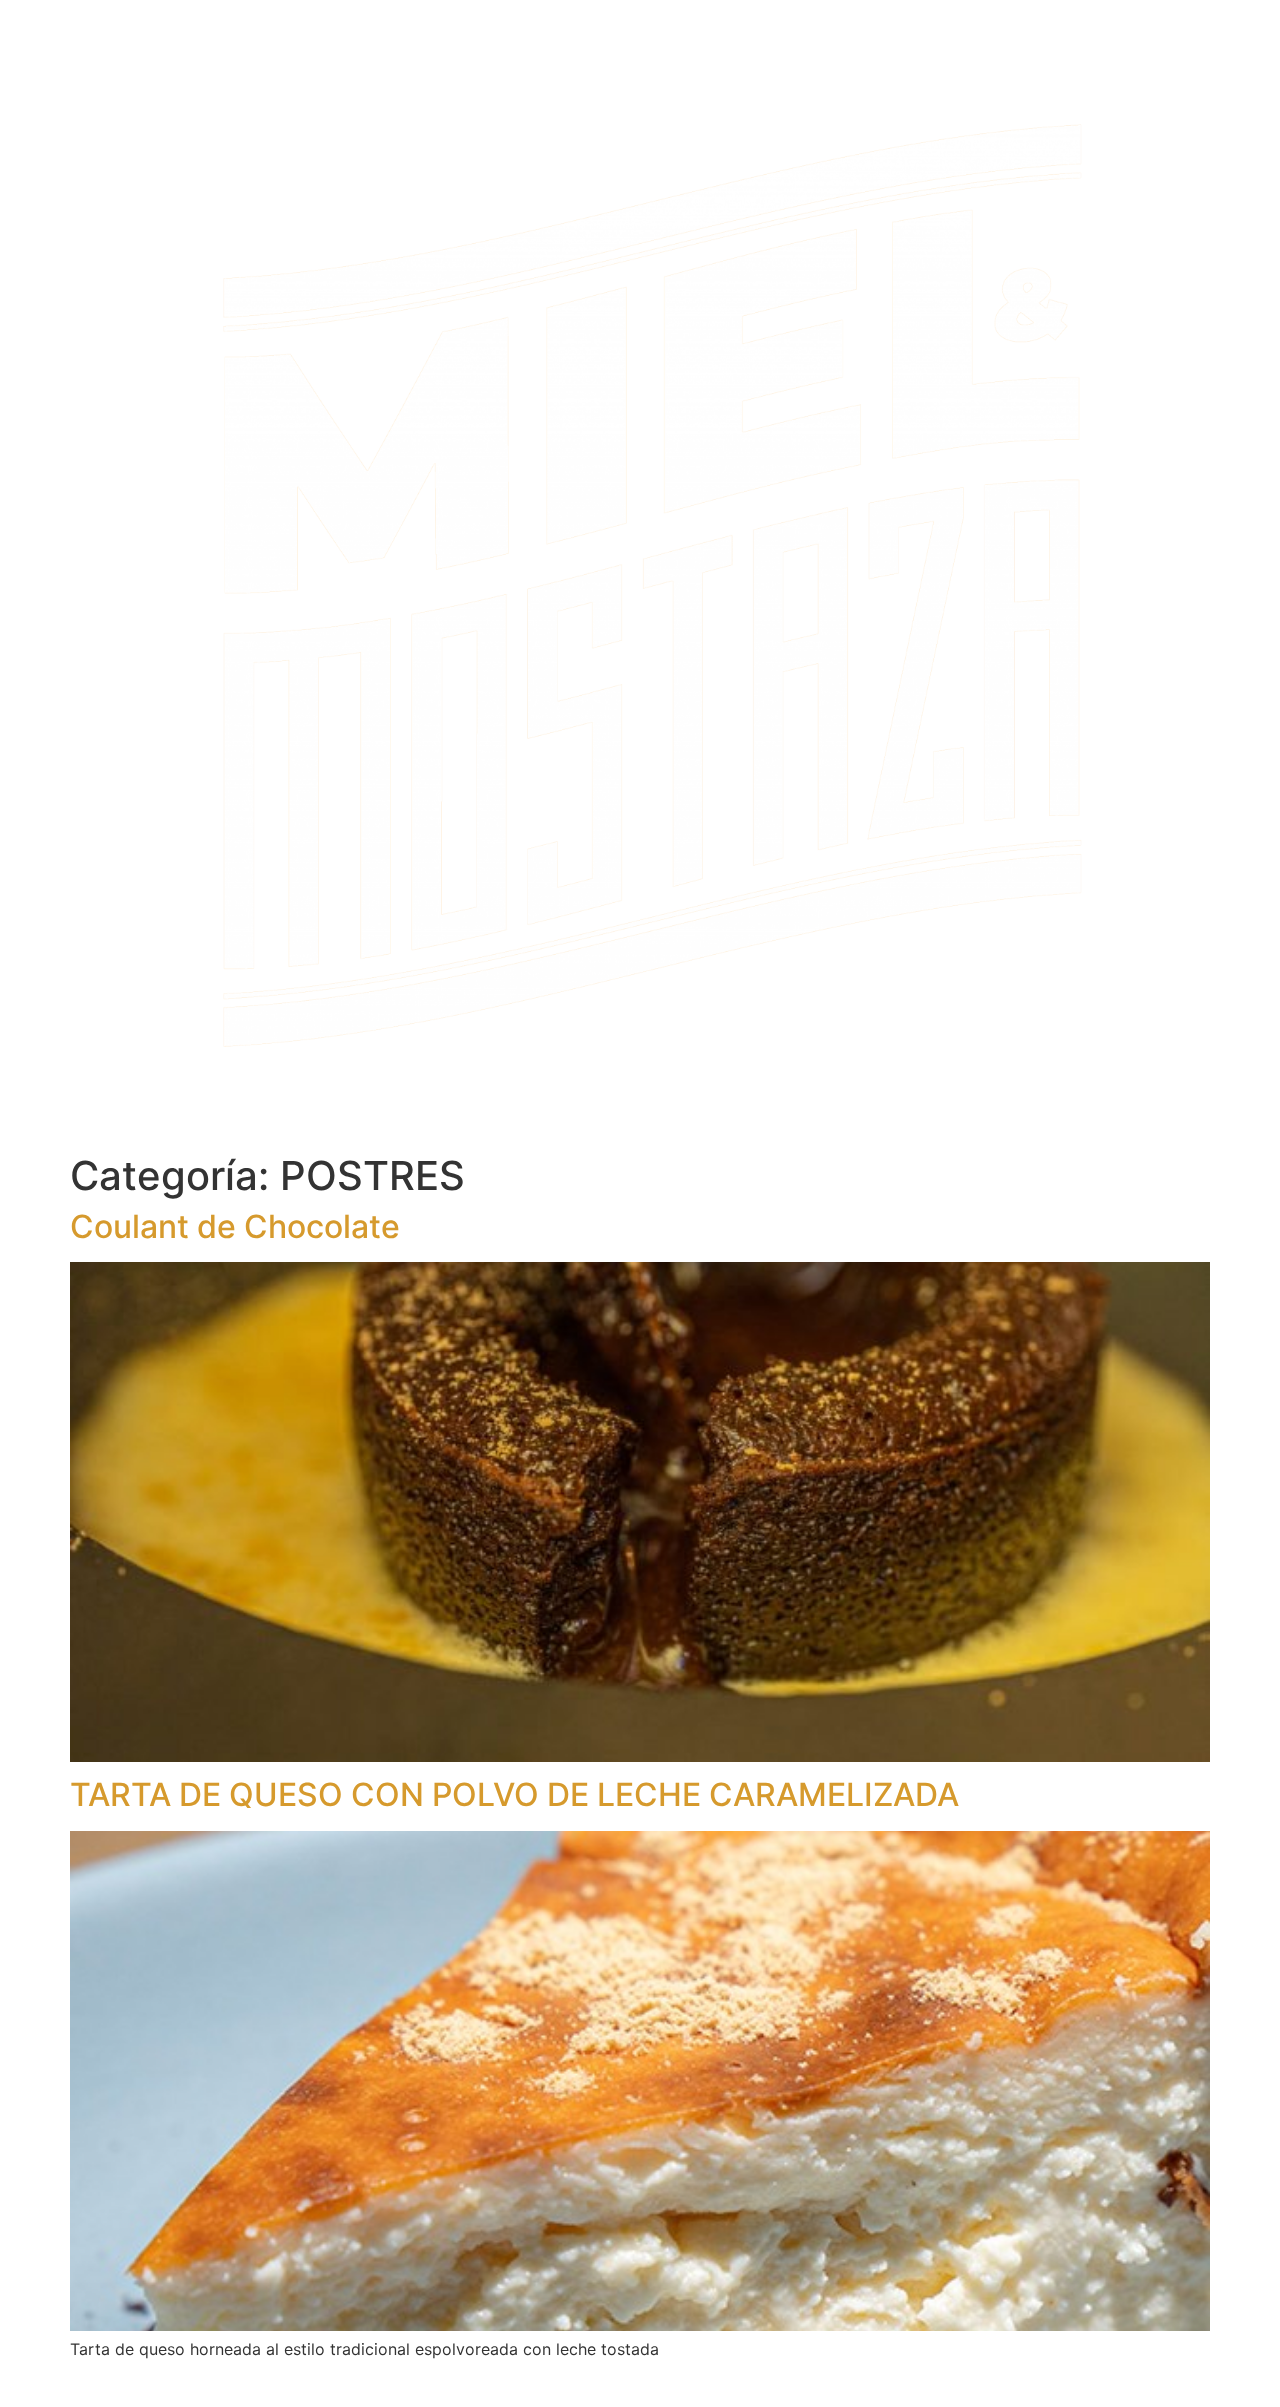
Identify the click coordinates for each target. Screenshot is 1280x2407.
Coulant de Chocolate (235, 1226)
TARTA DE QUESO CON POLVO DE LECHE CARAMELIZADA (514, 1794)
